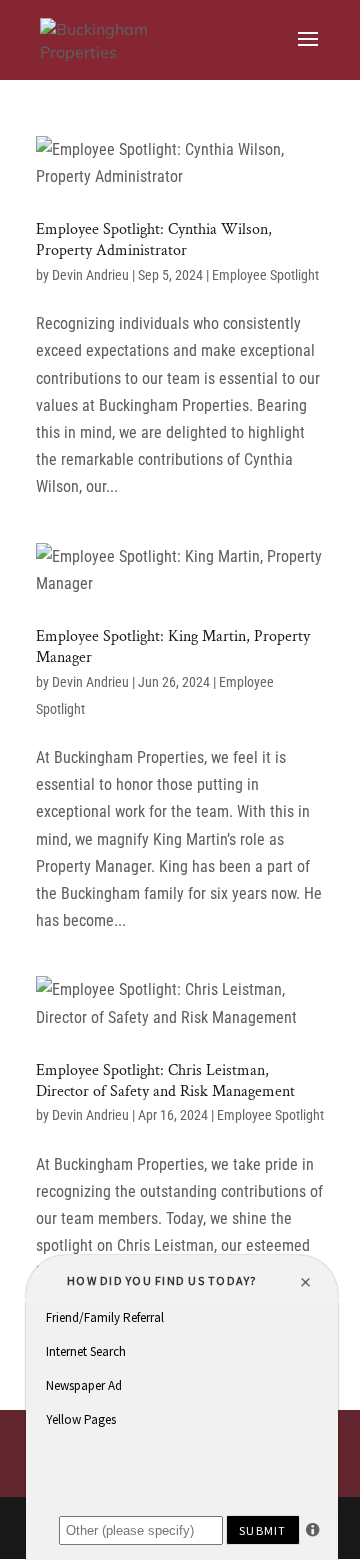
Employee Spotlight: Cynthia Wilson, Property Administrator (154, 240)
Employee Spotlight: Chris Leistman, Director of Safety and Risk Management (165, 1081)
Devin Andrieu (90, 275)
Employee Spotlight (265, 275)
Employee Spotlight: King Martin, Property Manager (173, 647)
